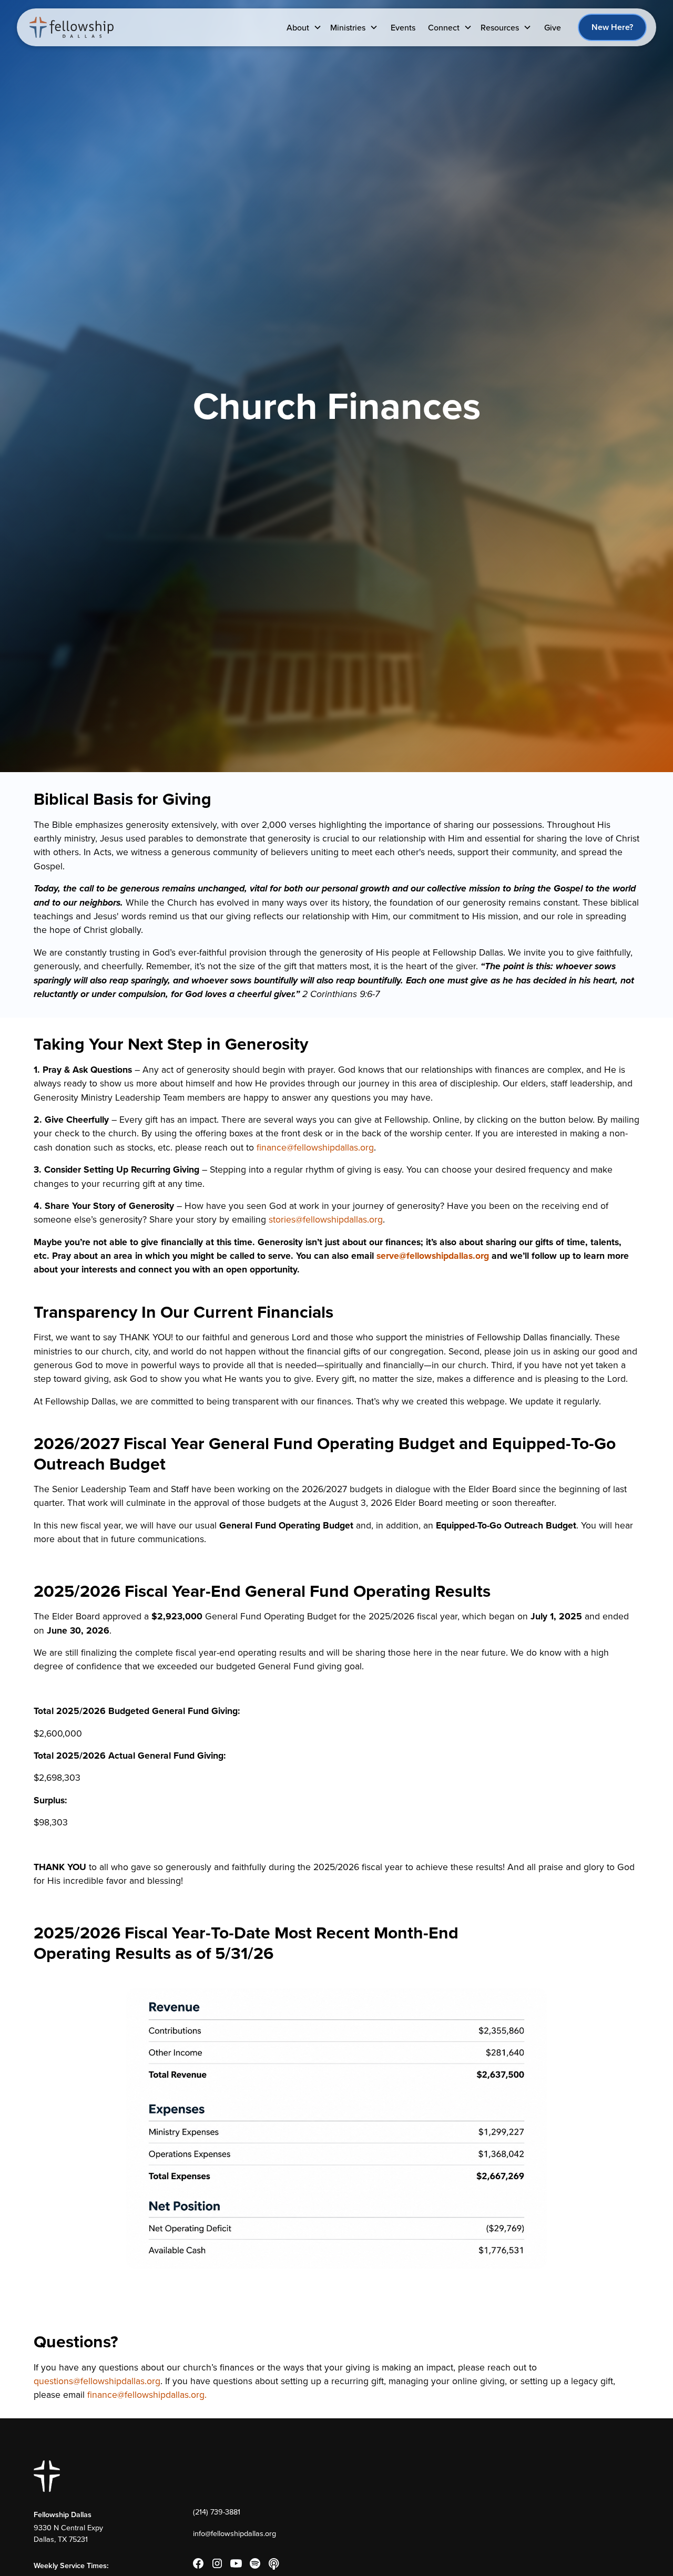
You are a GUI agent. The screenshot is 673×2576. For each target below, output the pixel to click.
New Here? (612, 27)
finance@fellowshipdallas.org (315, 1147)
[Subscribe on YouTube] (236, 2563)
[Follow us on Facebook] (198, 2563)
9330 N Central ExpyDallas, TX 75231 (68, 2533)
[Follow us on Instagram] (217, 2563)
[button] (304, 27)
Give (553, 27)
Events (403, 27)
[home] (72, 27)
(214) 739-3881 (217, 2512)
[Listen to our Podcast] (274, 2563)
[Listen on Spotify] (255, 2563)
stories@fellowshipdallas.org (326, 1219)
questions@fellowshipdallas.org (97, 2381)
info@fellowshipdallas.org (234, 2533)
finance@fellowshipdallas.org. (147, 2394)
